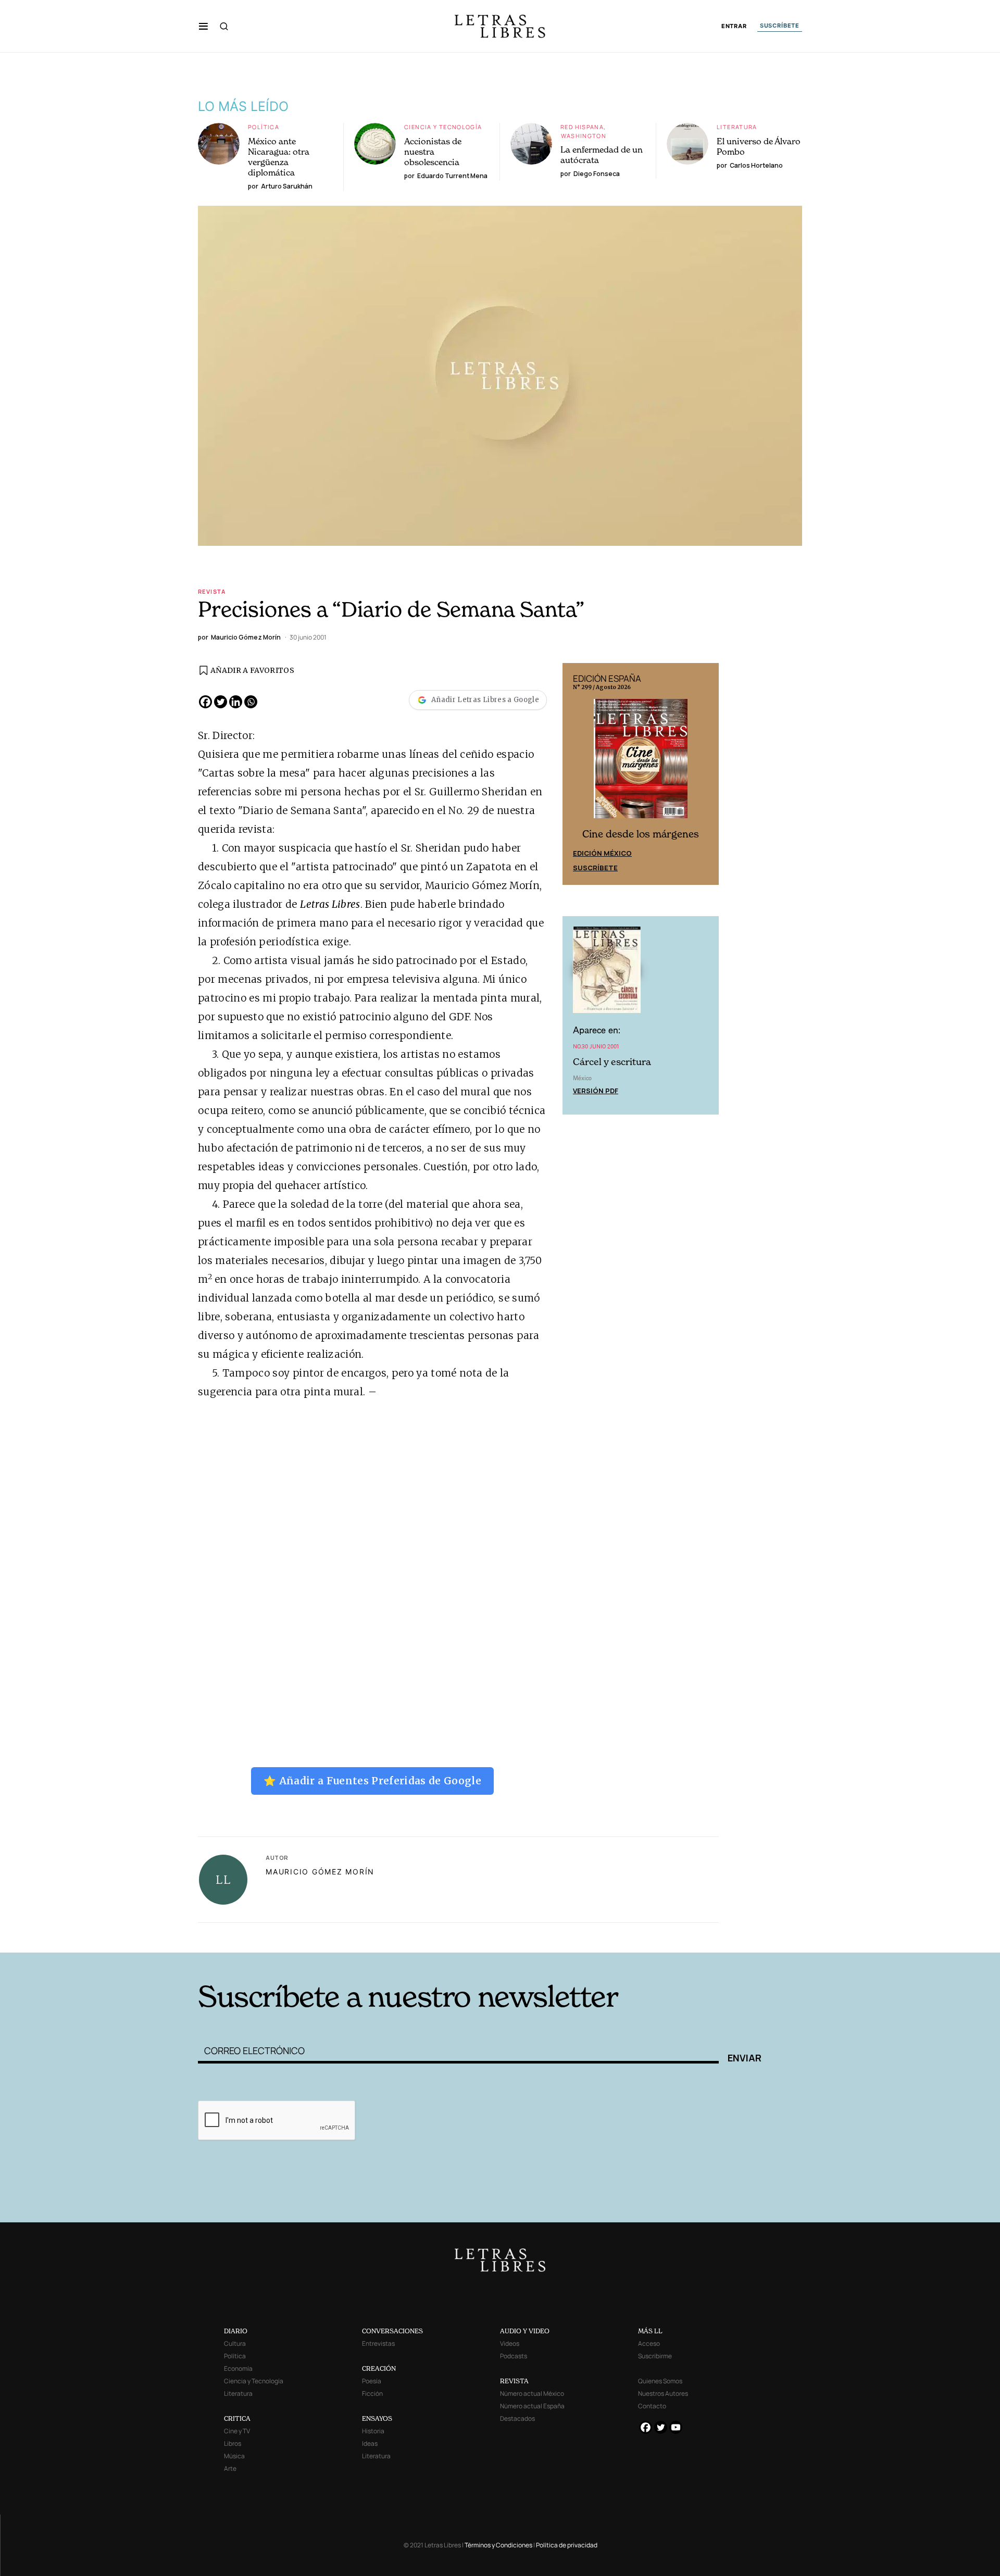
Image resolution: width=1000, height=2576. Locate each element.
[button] (203, 26)
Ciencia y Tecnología (443, 127)
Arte (230, 2468)
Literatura (737, 127)
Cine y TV (237, 2431)
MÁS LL (650, 2331)
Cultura (235, 2343)
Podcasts (514, 2356)
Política (264, 127)
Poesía (372, 2381)
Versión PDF (596, 1091)
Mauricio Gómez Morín (320, 1872)
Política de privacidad (567, 2545)
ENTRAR (734, 26)
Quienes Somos (660, 2381)
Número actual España (532, 2406)
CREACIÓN (379, 2368)
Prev (576, 774)
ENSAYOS (377, 2418)
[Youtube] (676, 2427)
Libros (233, 2443)
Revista (212, 591)
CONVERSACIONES (392, 2331)
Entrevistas (378, 2343)
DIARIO (236, 2331)
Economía (238, 2368)
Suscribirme (655, 2356)
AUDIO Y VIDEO (525, 2331)
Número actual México (532, 2393)
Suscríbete (595, 868)
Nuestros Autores (663, 2393)
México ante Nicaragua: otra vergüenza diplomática (279, 157)
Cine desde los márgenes (641, 834)
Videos (510, 2343)
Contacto (652, 2406)
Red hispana (582, 127)
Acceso (649, 2343)
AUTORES (641, 1936)
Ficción (372, 2393)
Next (705, 774)
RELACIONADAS (339, 1936)
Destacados (517, 2418)
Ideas (370, 2443)
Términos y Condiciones (498, 2545)
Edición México (602, 853)
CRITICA (237, 2418)
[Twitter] (221, 702)
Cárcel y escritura (612, 1062)
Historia (373, 2431)
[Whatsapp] (251, 702)
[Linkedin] (236, 702)
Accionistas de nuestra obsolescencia (433, 152)
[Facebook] (205, 702)
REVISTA (514, 2381)
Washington (584, 136)
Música (234, 2456)
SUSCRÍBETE (780, 26)
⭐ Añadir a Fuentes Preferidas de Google (372, 1781)
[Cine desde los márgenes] (641, 762)
